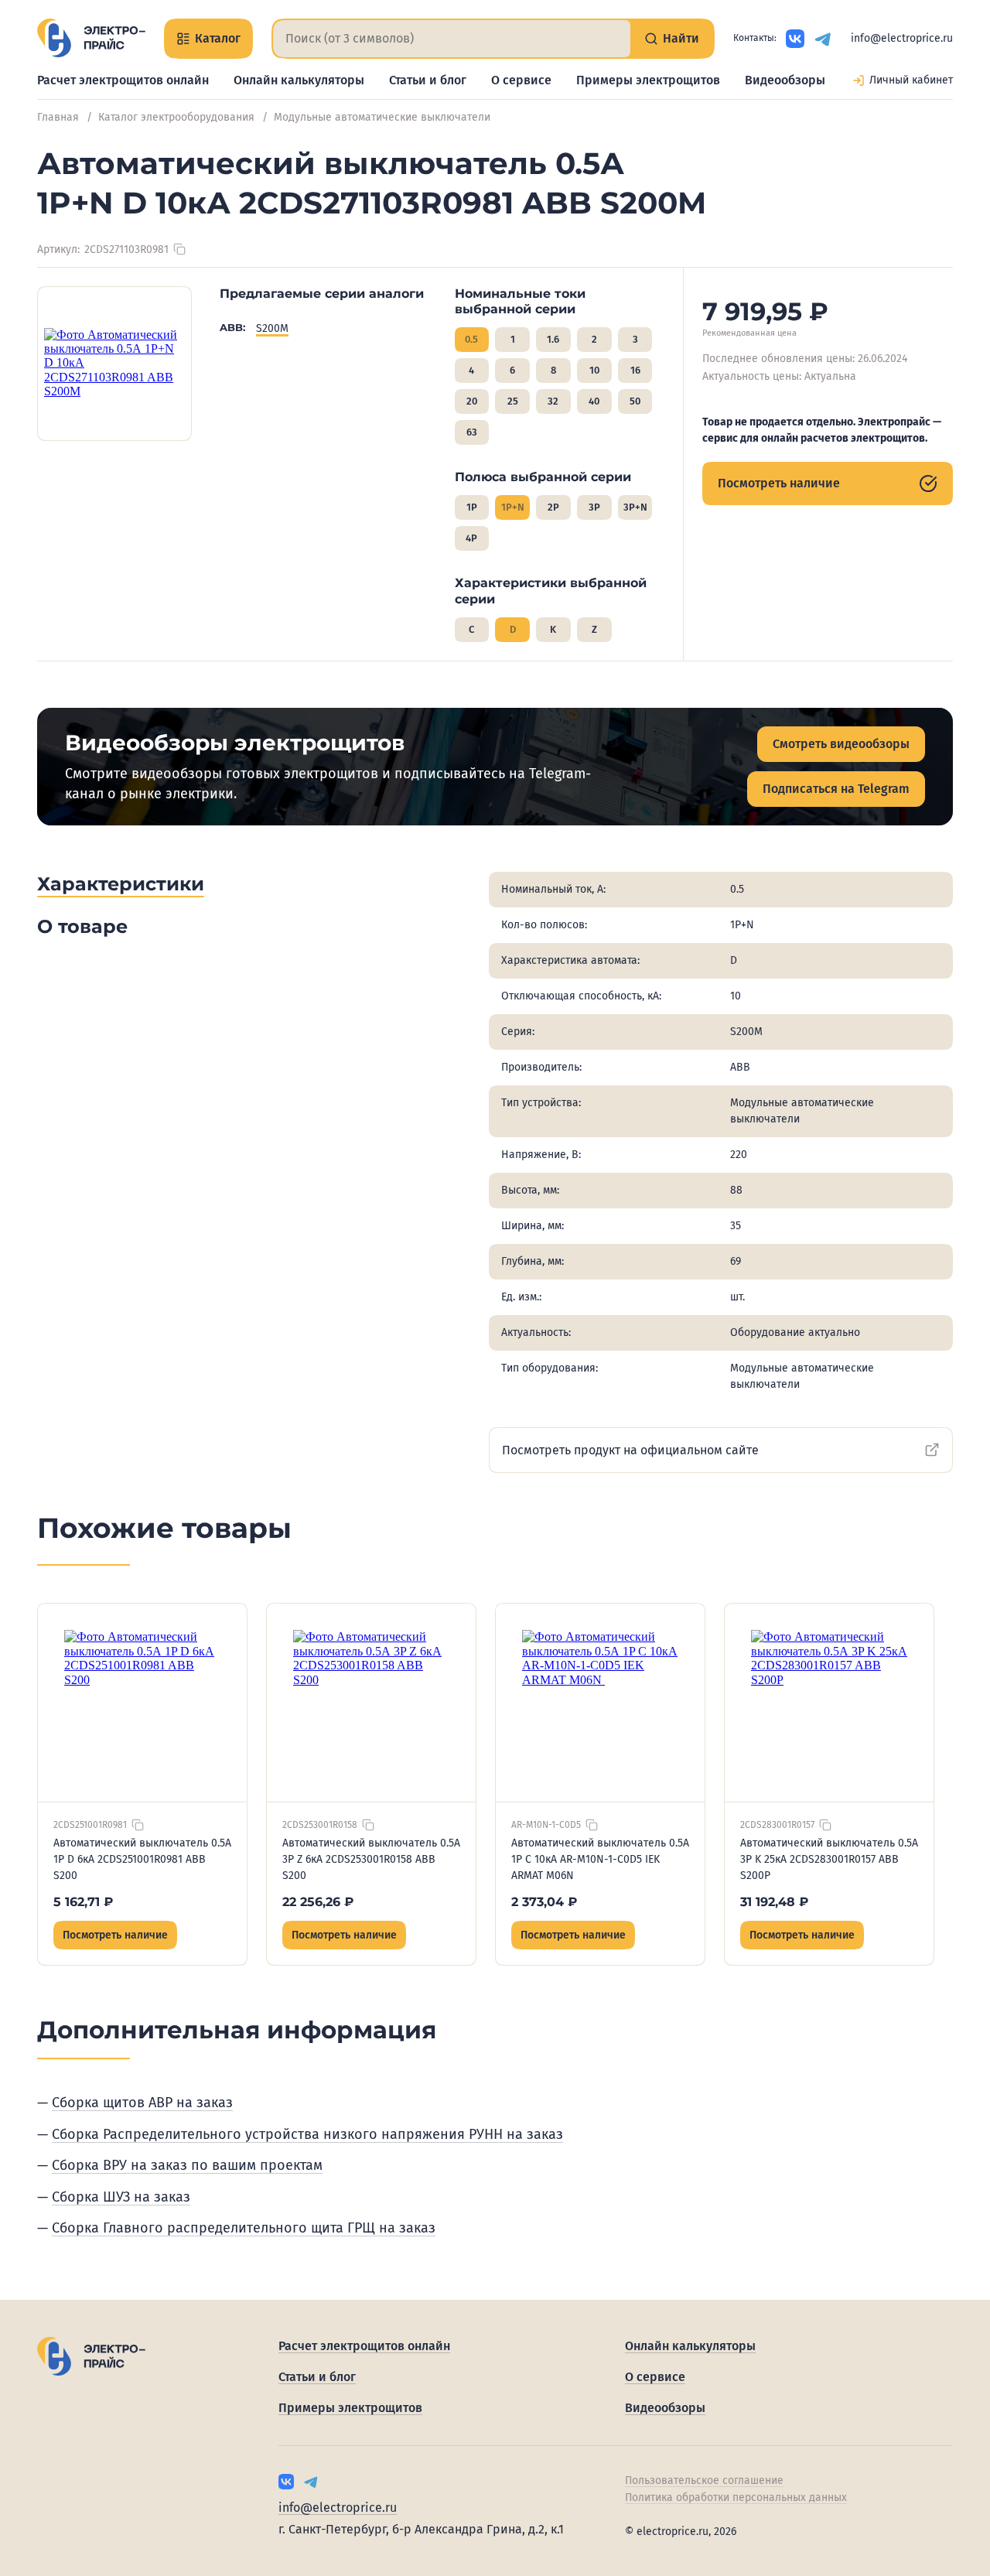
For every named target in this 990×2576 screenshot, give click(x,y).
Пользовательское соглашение (704, 2480)
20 (472, 401)
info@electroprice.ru (902, 38)
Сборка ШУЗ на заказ (121, 2197)
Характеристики (121, 884)
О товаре (82, 926)
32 (553, 401)
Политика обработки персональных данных (736, 2497)
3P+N (635, 507)
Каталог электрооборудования (176, 117)
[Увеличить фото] (114, 364)
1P (472, 507)
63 (472, 432)
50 (635, 401)
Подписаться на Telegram (836, 789)
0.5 (471, 339)
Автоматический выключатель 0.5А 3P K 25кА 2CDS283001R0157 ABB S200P (829, 1859)
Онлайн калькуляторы (299, 80)
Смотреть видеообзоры (841, 744)
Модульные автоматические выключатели (382, 117)
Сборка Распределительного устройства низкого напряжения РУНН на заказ (307, 2134)
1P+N (513, 507)
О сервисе (521, 80)
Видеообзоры (785, 80)
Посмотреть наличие (779, 483)
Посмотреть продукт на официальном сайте (630, 1450)
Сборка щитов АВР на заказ (142, 2103)
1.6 (553, 339)
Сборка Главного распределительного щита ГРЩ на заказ (244, 2228)
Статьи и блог (428, 80)
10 (594, 370)
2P (553, 507)
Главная (58, 117)
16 (635, 370)
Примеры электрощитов (648, 80)
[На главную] (91, 38)
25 (513, 401)
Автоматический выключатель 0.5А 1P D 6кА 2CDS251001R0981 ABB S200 (142, 1859)
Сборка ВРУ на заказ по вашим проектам (187, 2165)
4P (471, 538)
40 (594, 401)
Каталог (218, 38)
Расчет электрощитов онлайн (123, 80)
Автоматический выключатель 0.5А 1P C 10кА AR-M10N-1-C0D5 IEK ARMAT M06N (600, 1859)
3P (594, 507)
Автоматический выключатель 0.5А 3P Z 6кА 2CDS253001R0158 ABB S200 (371, 1859)
